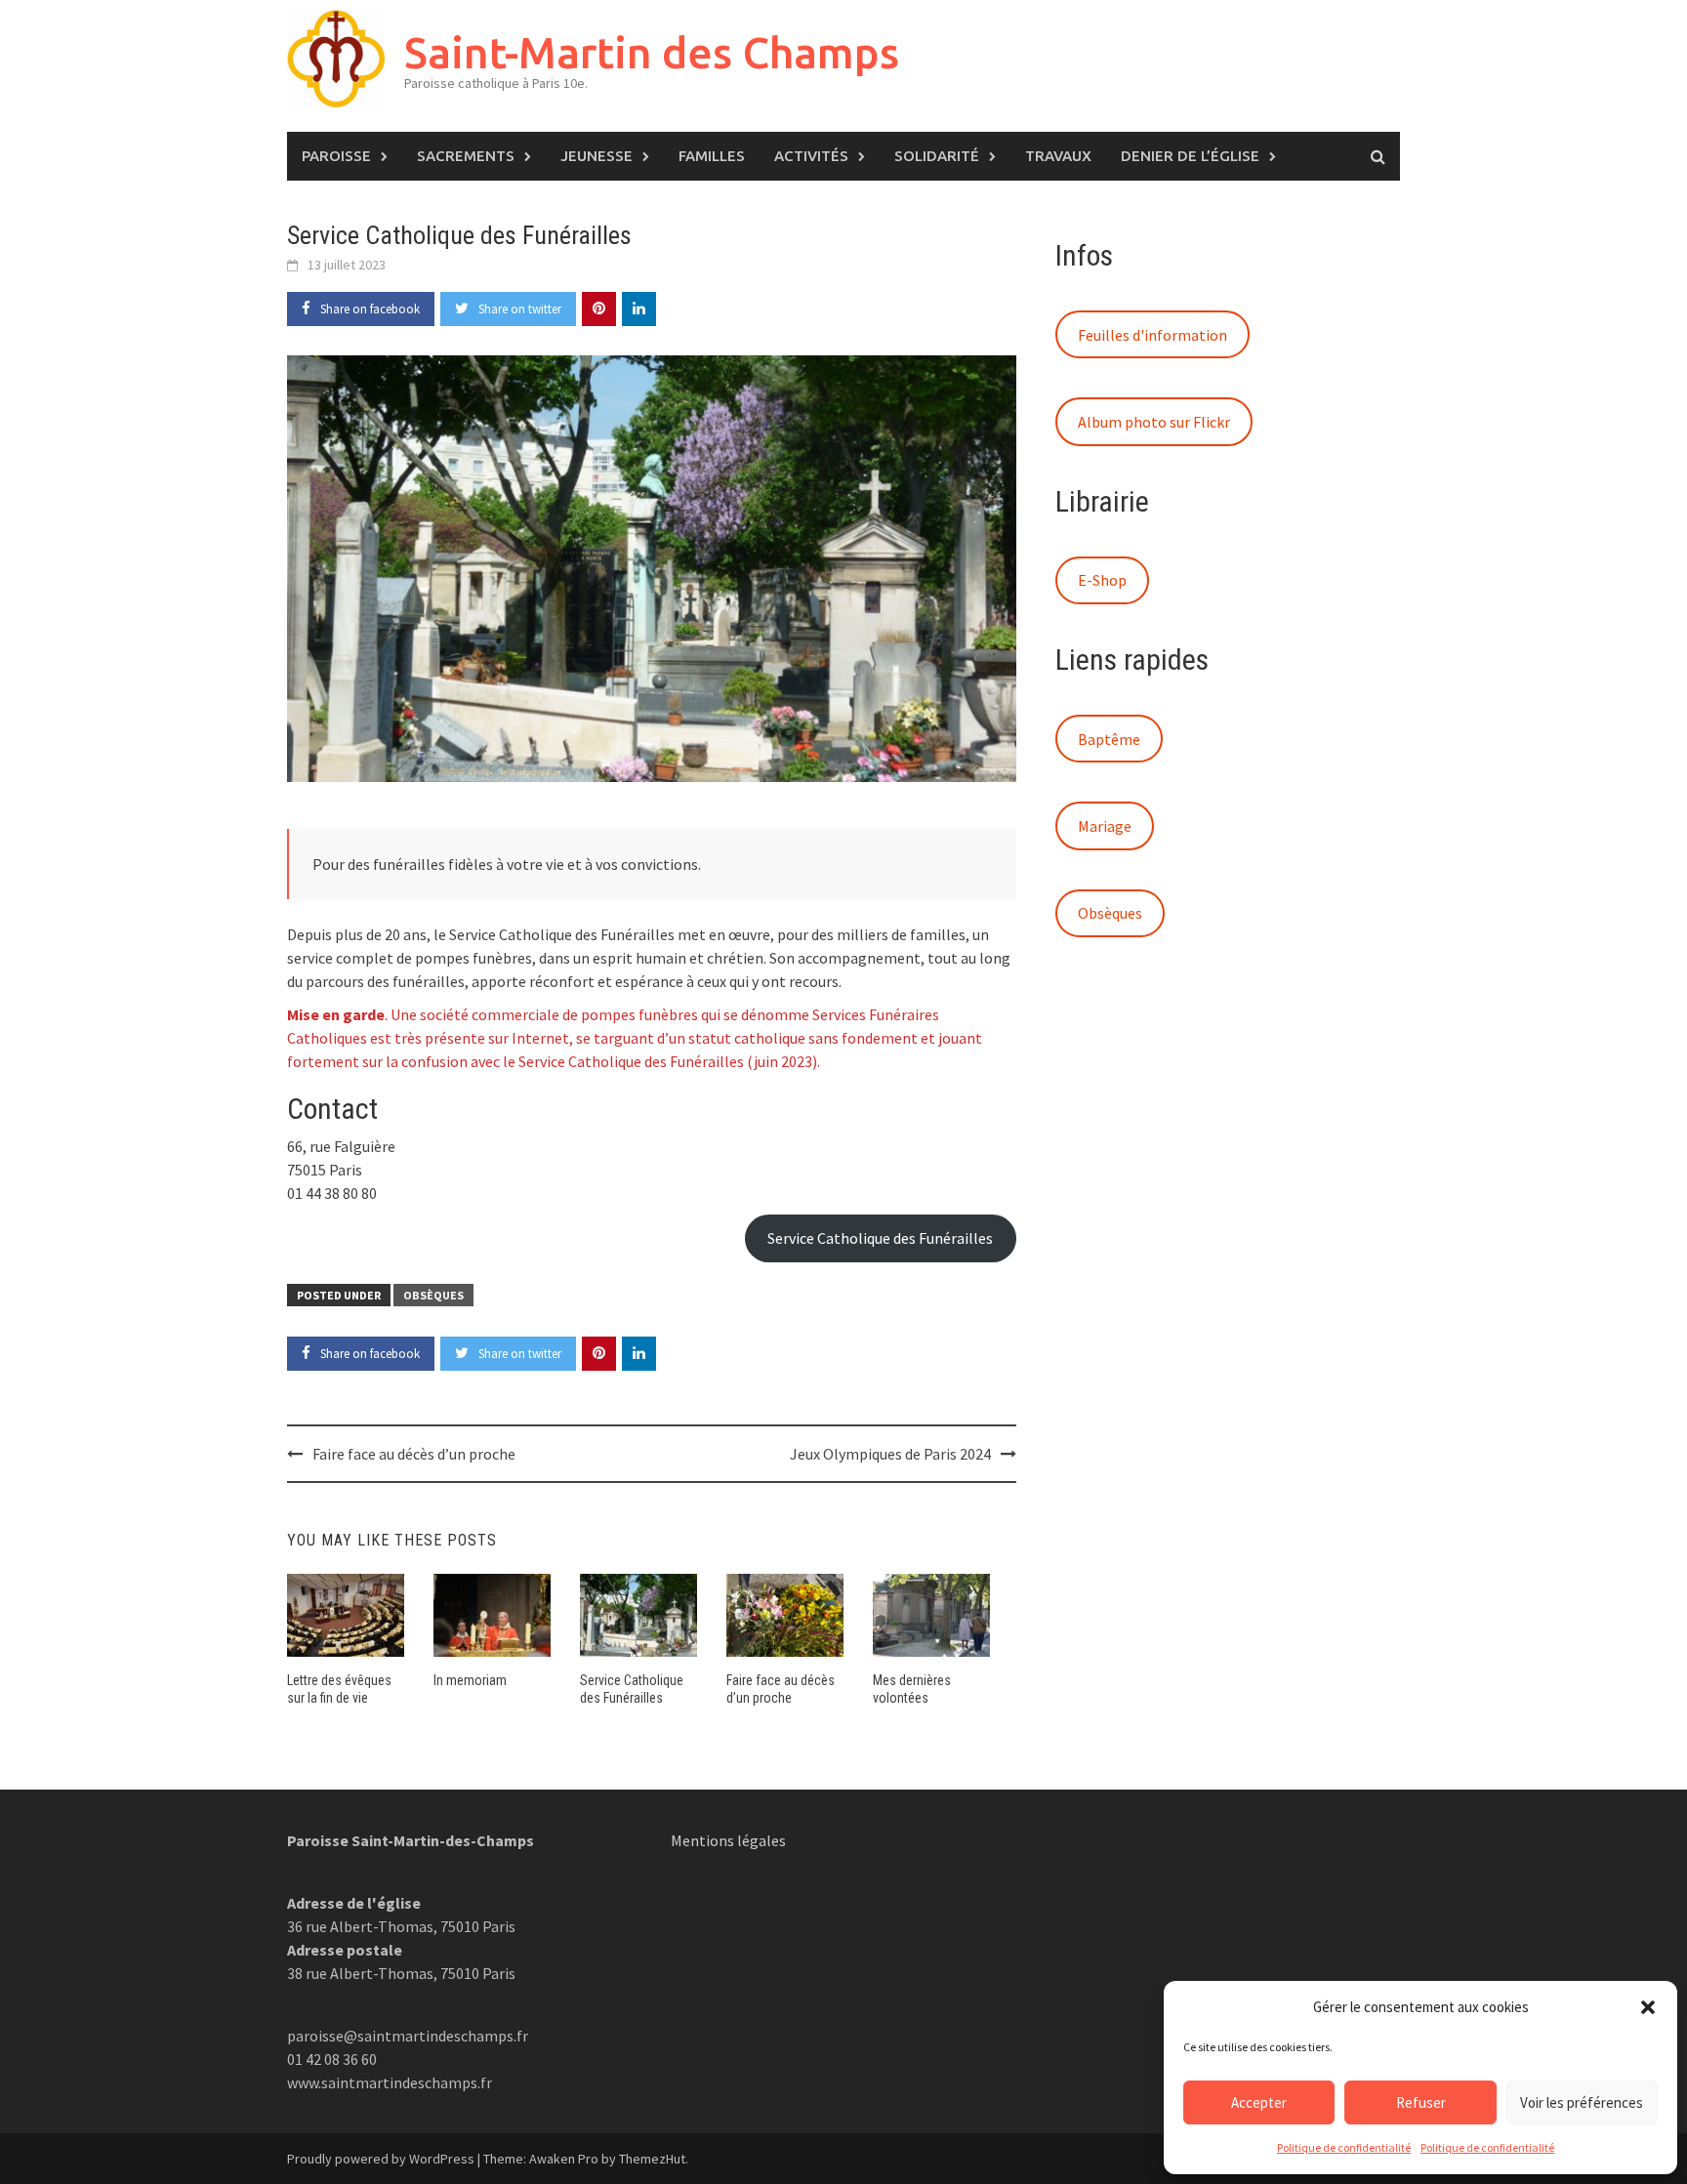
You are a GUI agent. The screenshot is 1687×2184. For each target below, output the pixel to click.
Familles (712, 156)
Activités (811, 156)
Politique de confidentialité (1344, 2147)
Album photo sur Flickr (1154, 422)
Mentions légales (728, 1840)
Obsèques (433, 1295)
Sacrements (466, 156)
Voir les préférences (1582, 2102)
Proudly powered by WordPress (381, 2159)
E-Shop (1102, 580)
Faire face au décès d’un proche (414, 1454)
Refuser (1421, 2102)
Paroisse (336, 156)
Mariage (1105, 826)
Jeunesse (597, 156)
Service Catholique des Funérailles (880, 1238)
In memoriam (470, 1680)
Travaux (1058, 156)
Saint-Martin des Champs (652, 52)
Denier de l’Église (1190, 156)
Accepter (1259, 2102)
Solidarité (937, 156)
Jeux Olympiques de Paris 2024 (890, 1454)
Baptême (1109, 739)
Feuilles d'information (1152, 335)
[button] (1648, 2007)
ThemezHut (652, 2159)
